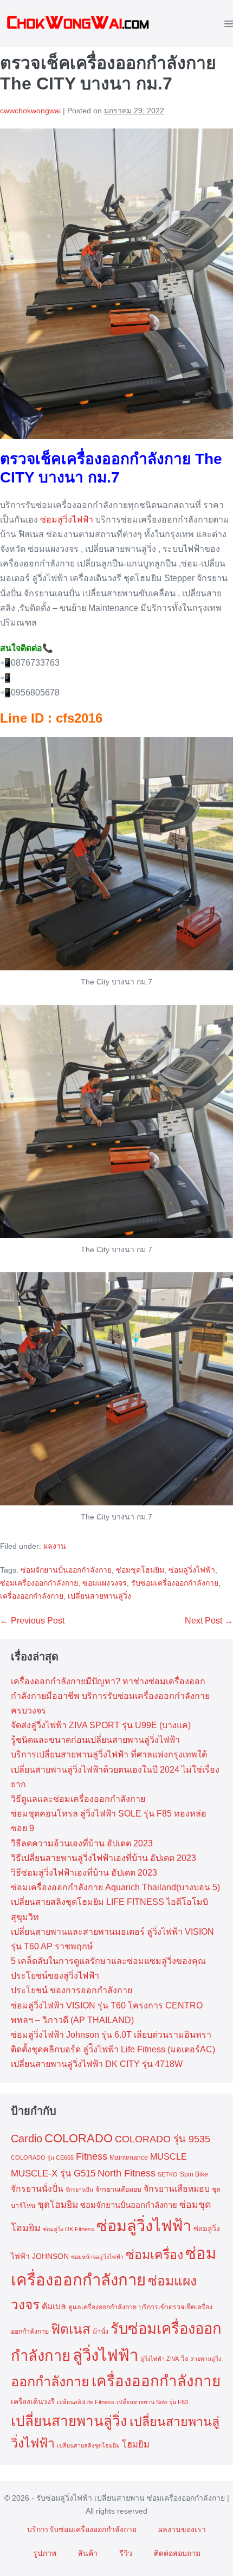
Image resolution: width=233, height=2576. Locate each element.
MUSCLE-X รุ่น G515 (53, 2173)
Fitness (92, 2156)
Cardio (27, 2139)
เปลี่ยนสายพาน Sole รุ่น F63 (152, 2402)
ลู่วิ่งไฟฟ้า (105, 2355)
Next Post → (209, 1621)
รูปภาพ (45, 2553)
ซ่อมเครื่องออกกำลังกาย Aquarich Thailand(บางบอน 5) (115, 1887)
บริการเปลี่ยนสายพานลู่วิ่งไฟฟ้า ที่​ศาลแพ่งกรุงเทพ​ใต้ (109, 1754)
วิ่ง (185, 2359)
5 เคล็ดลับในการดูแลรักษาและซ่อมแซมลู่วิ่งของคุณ (108, 1961)
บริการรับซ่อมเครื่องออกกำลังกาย (82, 2529)
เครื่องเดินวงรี (33, 2402)
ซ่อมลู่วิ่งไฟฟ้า (67, 520)
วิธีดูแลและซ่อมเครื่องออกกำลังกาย (78, 1799)
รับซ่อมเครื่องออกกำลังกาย (175, 1583)
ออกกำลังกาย (50, 2381)
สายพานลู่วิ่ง (206, 2359)
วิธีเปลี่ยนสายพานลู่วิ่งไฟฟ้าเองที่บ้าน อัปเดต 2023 (103, 1858)
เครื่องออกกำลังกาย (32, 1596)
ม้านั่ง (101, 2332)
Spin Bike (194, 2174)
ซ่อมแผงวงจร (105, 1583)
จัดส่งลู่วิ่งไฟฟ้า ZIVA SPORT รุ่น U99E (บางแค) (101, 1725)
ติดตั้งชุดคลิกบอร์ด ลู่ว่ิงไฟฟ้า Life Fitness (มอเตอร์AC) (113, 2049)
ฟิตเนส (71, 2329)
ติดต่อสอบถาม (177, 2553)
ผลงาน (55, 1546)
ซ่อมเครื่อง (154, 2255)
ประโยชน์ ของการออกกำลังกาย (72, 1990)
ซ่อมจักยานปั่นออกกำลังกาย (66, 1570)
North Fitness (127, 2173)
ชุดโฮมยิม (58, 2205)
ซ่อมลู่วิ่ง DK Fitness (69, 2229)
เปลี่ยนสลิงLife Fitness (86, 2402)
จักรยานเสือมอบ (118, 2189)
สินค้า (88, 2553)
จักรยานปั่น (79, 2189)
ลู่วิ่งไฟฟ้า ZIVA (160, 2359)
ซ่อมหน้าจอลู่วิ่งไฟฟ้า (97, 2257)
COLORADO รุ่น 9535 (163, 2139)
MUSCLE (169, 2157)
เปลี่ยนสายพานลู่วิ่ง (99, 1596)
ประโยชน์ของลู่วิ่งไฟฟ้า (55, 1976)
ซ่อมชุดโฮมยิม (140, 1570)
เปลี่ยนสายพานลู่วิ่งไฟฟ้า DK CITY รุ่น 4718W (97, 2064)
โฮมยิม (136, 2444)
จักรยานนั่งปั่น (37, 2189)
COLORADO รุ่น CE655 (42, 2158)
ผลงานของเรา (182, 2529)
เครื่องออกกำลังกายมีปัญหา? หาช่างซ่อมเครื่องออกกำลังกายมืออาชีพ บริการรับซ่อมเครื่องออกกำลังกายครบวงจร (110, 1696)
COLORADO (79, 2138)
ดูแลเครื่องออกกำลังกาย (102, 2307)
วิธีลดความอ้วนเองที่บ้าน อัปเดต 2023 (82, 1843)
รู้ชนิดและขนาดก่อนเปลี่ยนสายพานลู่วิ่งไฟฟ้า (95, 1740)
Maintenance (129, 2158)
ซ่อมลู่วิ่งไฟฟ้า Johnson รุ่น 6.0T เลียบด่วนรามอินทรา (111, 2035)
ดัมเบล (54, 2306)
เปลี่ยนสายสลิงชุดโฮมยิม (88, 2445)
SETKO (168, 2174)
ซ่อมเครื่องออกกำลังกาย (39, 1583)
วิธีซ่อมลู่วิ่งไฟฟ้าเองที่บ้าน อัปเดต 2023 (84, 1873)
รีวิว (126, 2553)
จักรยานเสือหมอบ (177, 2189)
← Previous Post (32, 1621)
